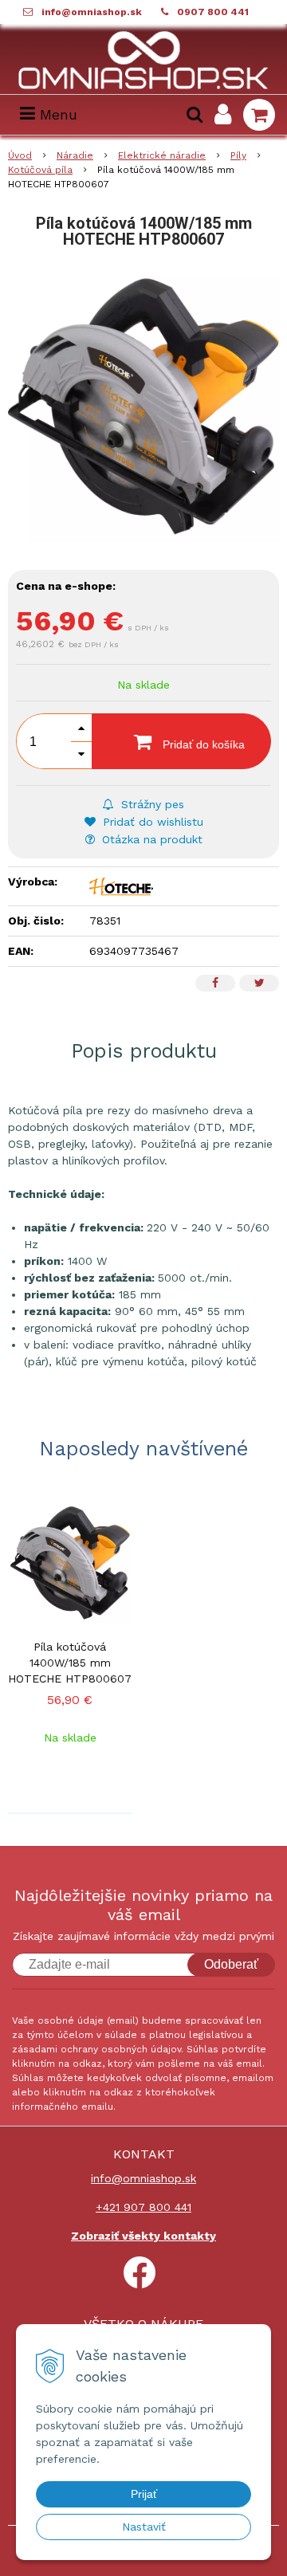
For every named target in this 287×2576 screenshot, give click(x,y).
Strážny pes (151, 804)
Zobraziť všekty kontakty (143, 2236)
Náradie (75, 155)
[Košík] (259, 115)
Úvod (20, 155)
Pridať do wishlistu (151, 822)
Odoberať (231, 1964)
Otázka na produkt (150, 839)
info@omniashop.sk (92, 12)
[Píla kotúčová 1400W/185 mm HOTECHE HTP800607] (143, 406)
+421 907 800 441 (143, 2207)
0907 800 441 (213, 12)
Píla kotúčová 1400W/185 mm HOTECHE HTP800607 (70, 1663)
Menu (56, 114)
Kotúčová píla (40, 170)
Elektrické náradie (162, 155)
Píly (238, 155)
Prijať (144, 2494)
